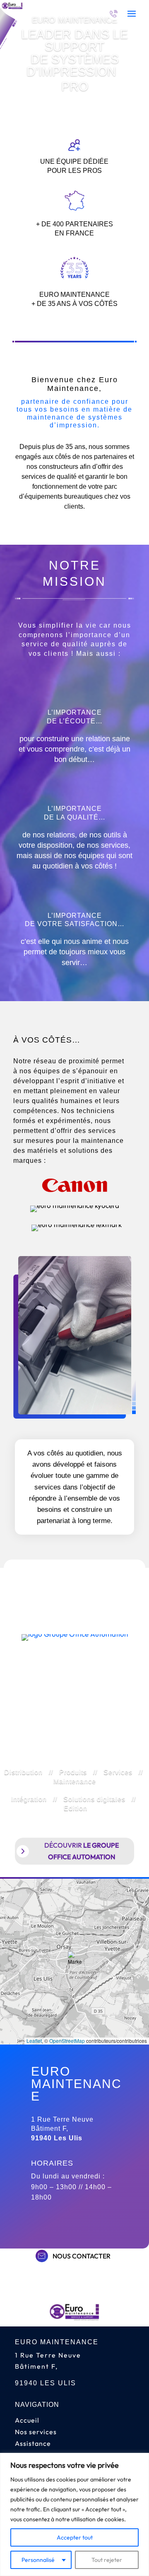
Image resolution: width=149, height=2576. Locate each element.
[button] (75, 1962)
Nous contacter (82, 2256)
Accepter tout (75, 2537)
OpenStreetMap (67, 2041)
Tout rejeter (107, 2560)
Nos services (36, 2432)
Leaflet (34, 2041)
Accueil (27, 2420)
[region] (74, 2514)
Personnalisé (38, 2560)
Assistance (33, 2443)
